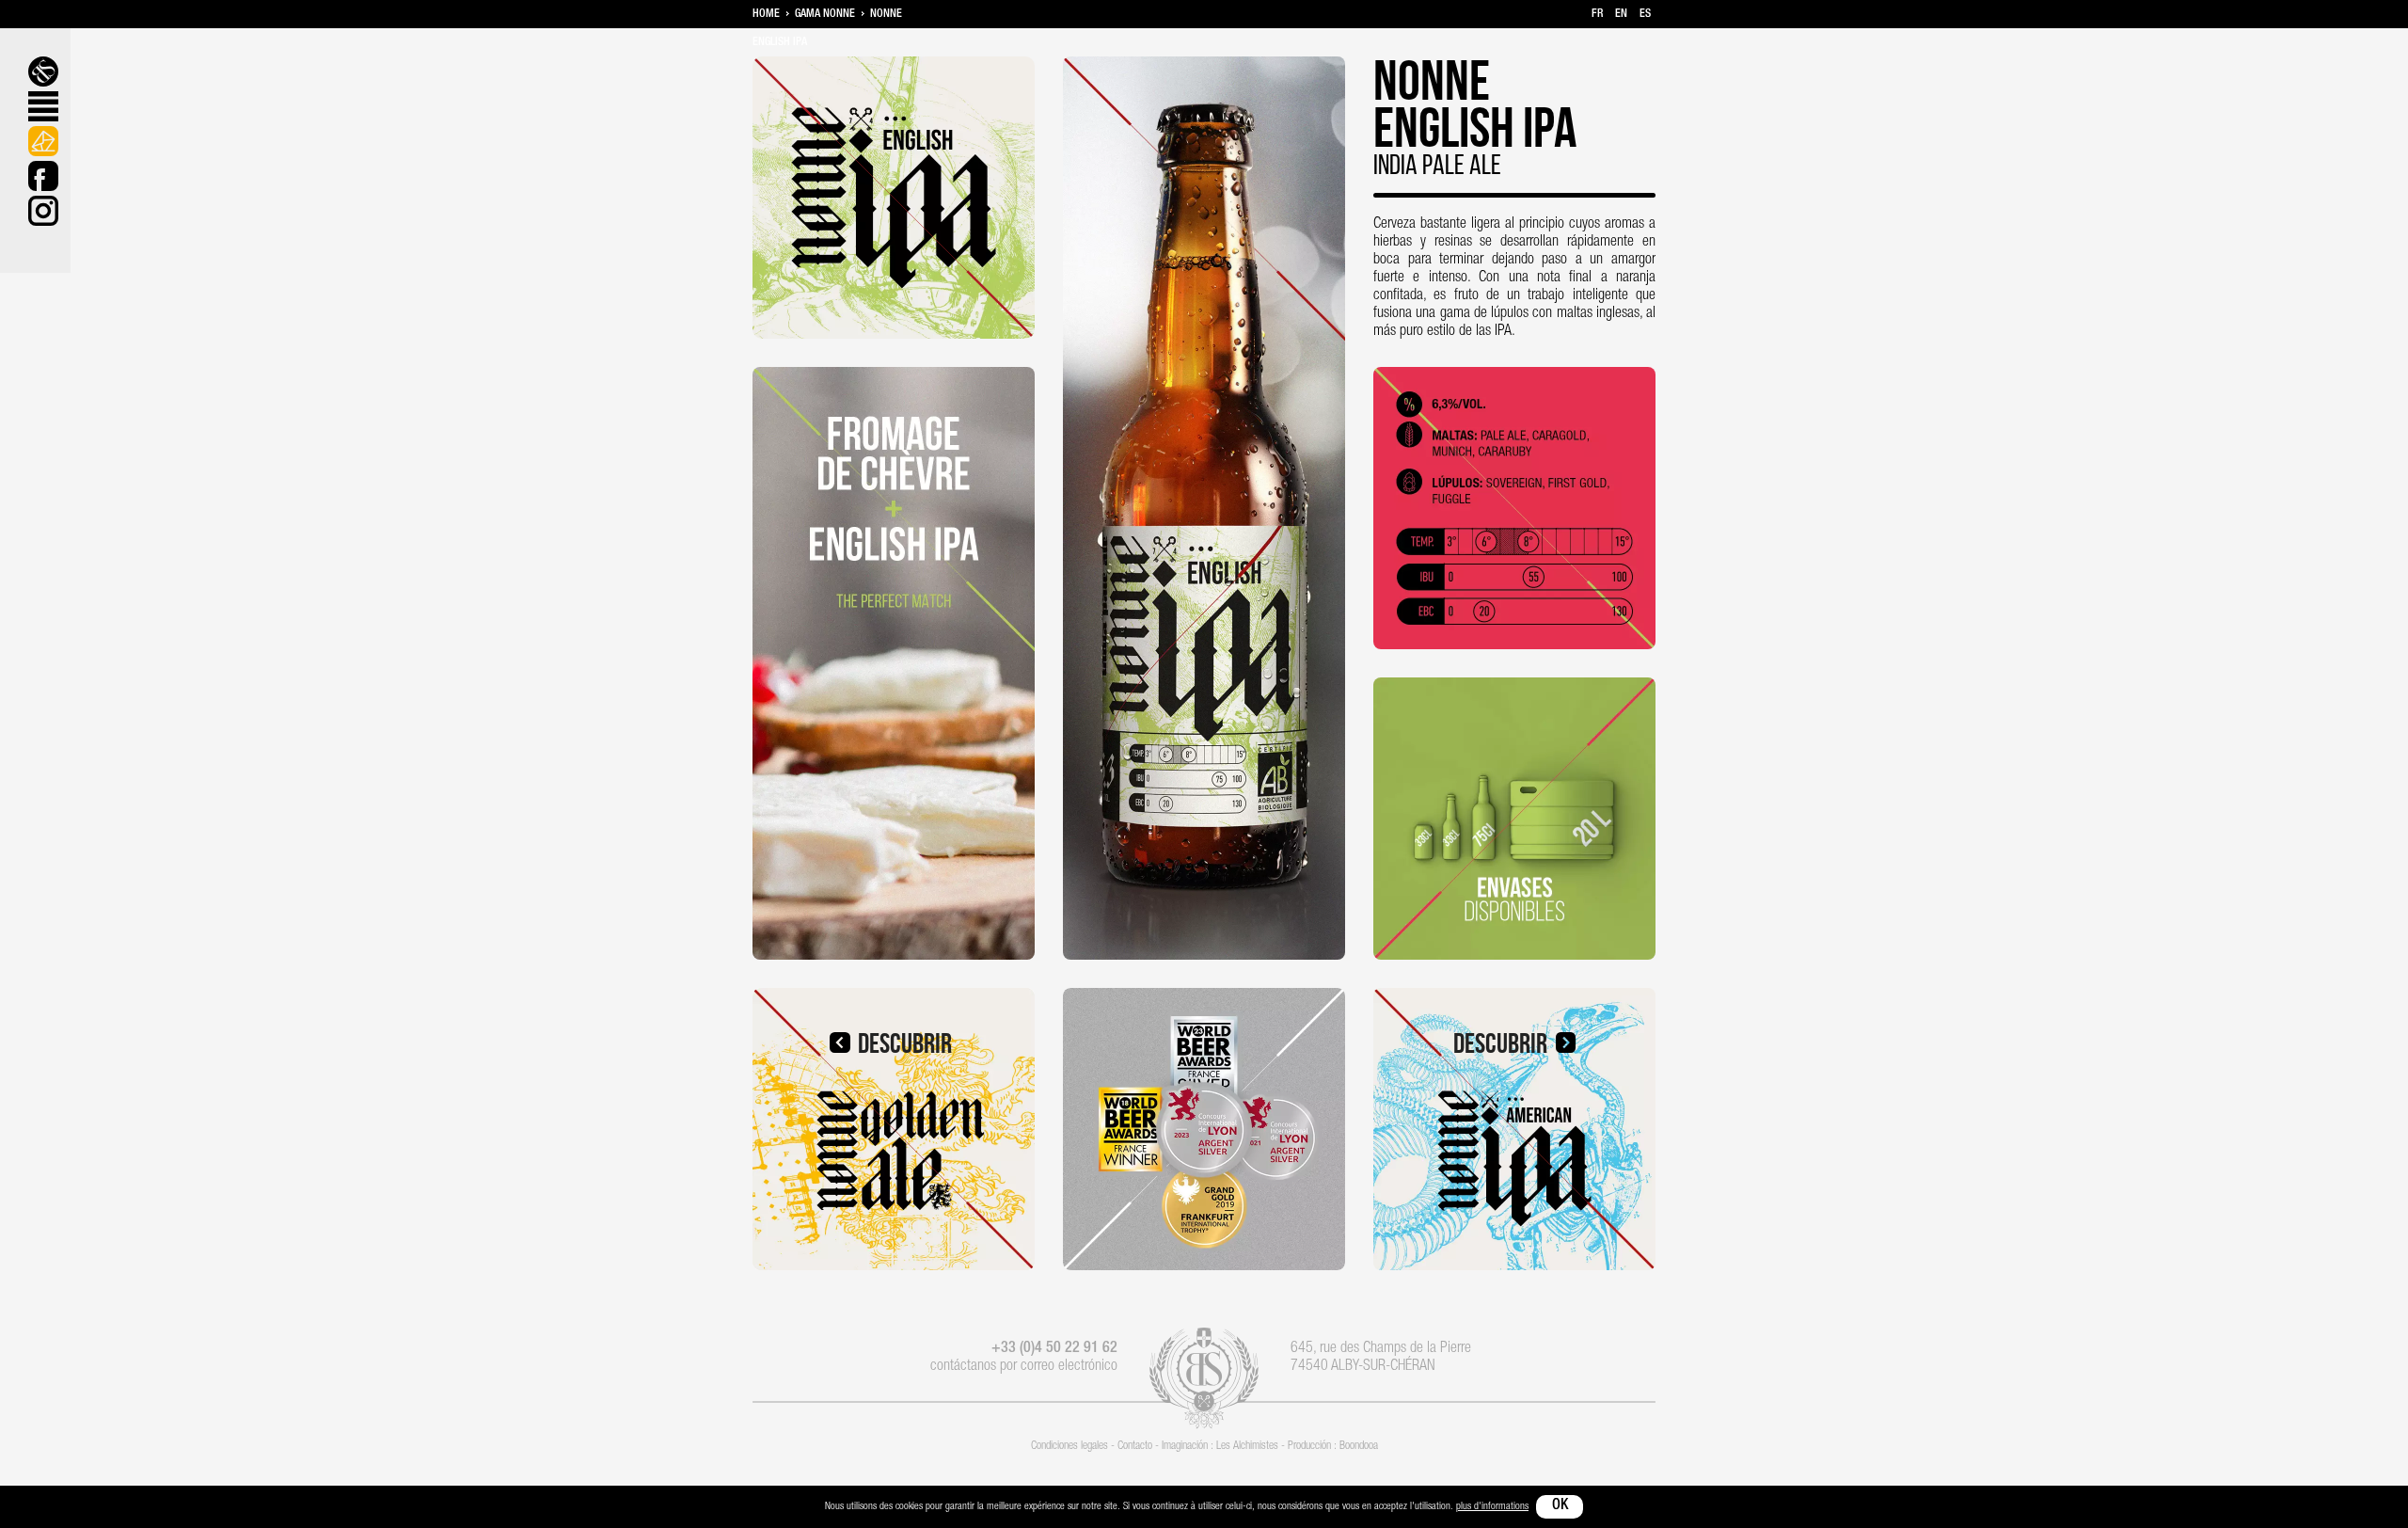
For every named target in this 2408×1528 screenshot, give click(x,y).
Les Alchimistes (1247, 1446)
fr (1597, 14)
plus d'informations (1492, 1507)
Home (766, 14)
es (1645, 14)
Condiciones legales (1069, 1446)
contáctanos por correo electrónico (1024, 1367)
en (1621, 14)
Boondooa (1359, 1446)
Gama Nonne (825, 14)
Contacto (1135, 1446)
